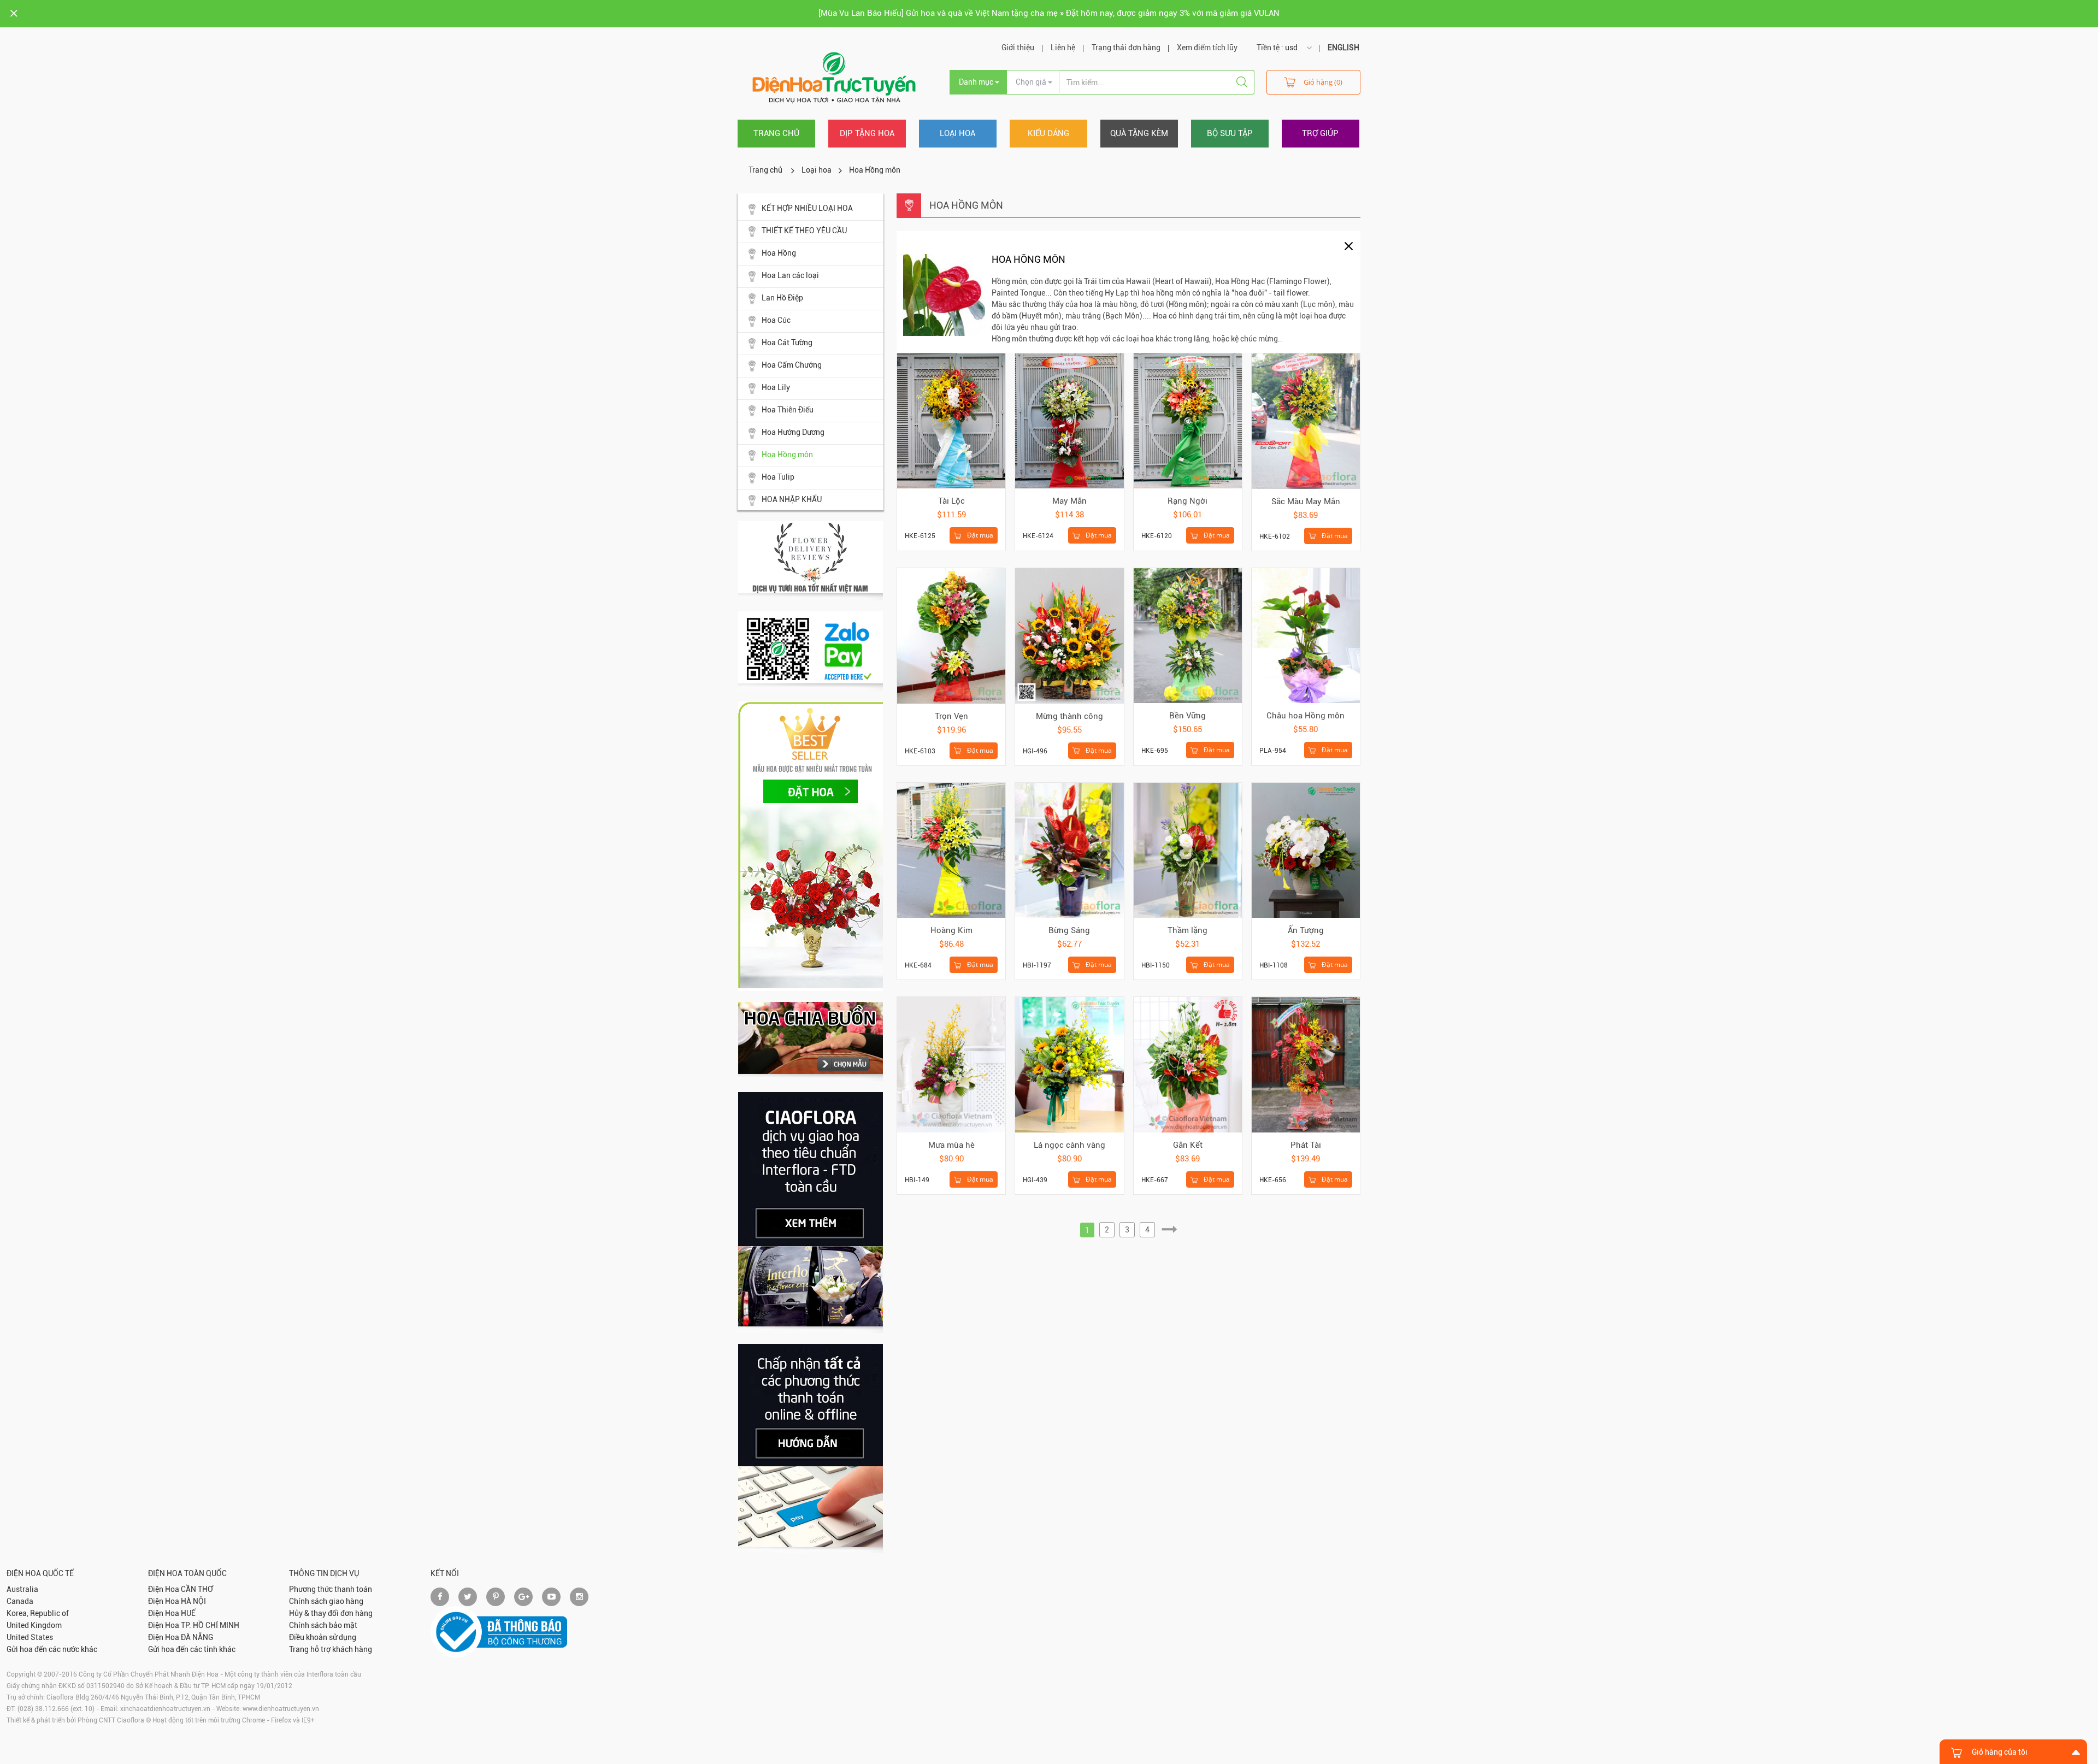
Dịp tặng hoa (867, 133)
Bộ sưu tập (1230, 133)
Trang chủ (776, 133)
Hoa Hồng (779, 253)
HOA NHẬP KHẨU (792, 499)
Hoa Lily (776, 387)
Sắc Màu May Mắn (1306, 502)
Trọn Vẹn (951, 716)
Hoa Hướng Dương (793, 432)
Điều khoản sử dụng (323, 1637)
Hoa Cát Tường (787, 343)
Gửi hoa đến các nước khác (52, 1649)
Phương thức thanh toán (331, 1589)
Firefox (281, 1720)
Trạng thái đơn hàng (1126, 48)
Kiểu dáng (1048, 133)
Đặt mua (979, 535)
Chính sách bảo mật (323, 1625)
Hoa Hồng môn (787, 455)
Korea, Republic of (38, 1613)
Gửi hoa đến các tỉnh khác (192, 1649)
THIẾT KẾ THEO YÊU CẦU (804, 231)
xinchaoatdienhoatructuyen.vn (165, 1709)
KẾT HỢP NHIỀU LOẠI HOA (807, 208)
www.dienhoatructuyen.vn (281, 1709)
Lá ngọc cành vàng (1069, 1145)
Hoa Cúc (776, 320)
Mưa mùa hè (951, 1145)
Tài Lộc (951, 501)
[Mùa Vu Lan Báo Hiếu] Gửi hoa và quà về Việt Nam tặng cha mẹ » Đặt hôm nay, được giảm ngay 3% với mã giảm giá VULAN (1049, 13)
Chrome (254, 1720)
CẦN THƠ (197, 1589)
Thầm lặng (1188, 930)
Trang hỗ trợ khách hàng (331, 1649)
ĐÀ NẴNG (197, 1637)
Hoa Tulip (778, 477)
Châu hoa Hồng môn (1306, 716)
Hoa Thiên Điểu (788, 410)
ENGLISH (1343, 48)
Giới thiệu (1018, 48)
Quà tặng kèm (1139, 133)
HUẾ (188, 1613)
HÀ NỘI (193, 1601)
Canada (20, 1601)
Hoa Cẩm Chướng (792, 365)
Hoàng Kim (951, 930)
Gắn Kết (1188, 1145)
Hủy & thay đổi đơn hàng (331, 1613)
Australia (22, 1589)
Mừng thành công (1069, 716)
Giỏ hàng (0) (1323, 82)
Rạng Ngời (1188, 501)
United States (30, 1637)
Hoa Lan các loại (790, 275)
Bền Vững (1188, 716)
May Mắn (1069, 501)
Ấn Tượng (1306, 930)
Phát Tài (1306, 1145)
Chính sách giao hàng (326, 1601)
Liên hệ (1063, 48)
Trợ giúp (1320, 133)
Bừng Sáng (1069, 930)
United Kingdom (34, 1625)
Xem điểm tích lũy (1207, 48)
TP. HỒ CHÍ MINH (210, 1625)
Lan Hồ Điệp (782, 298)
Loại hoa (957, 133)
